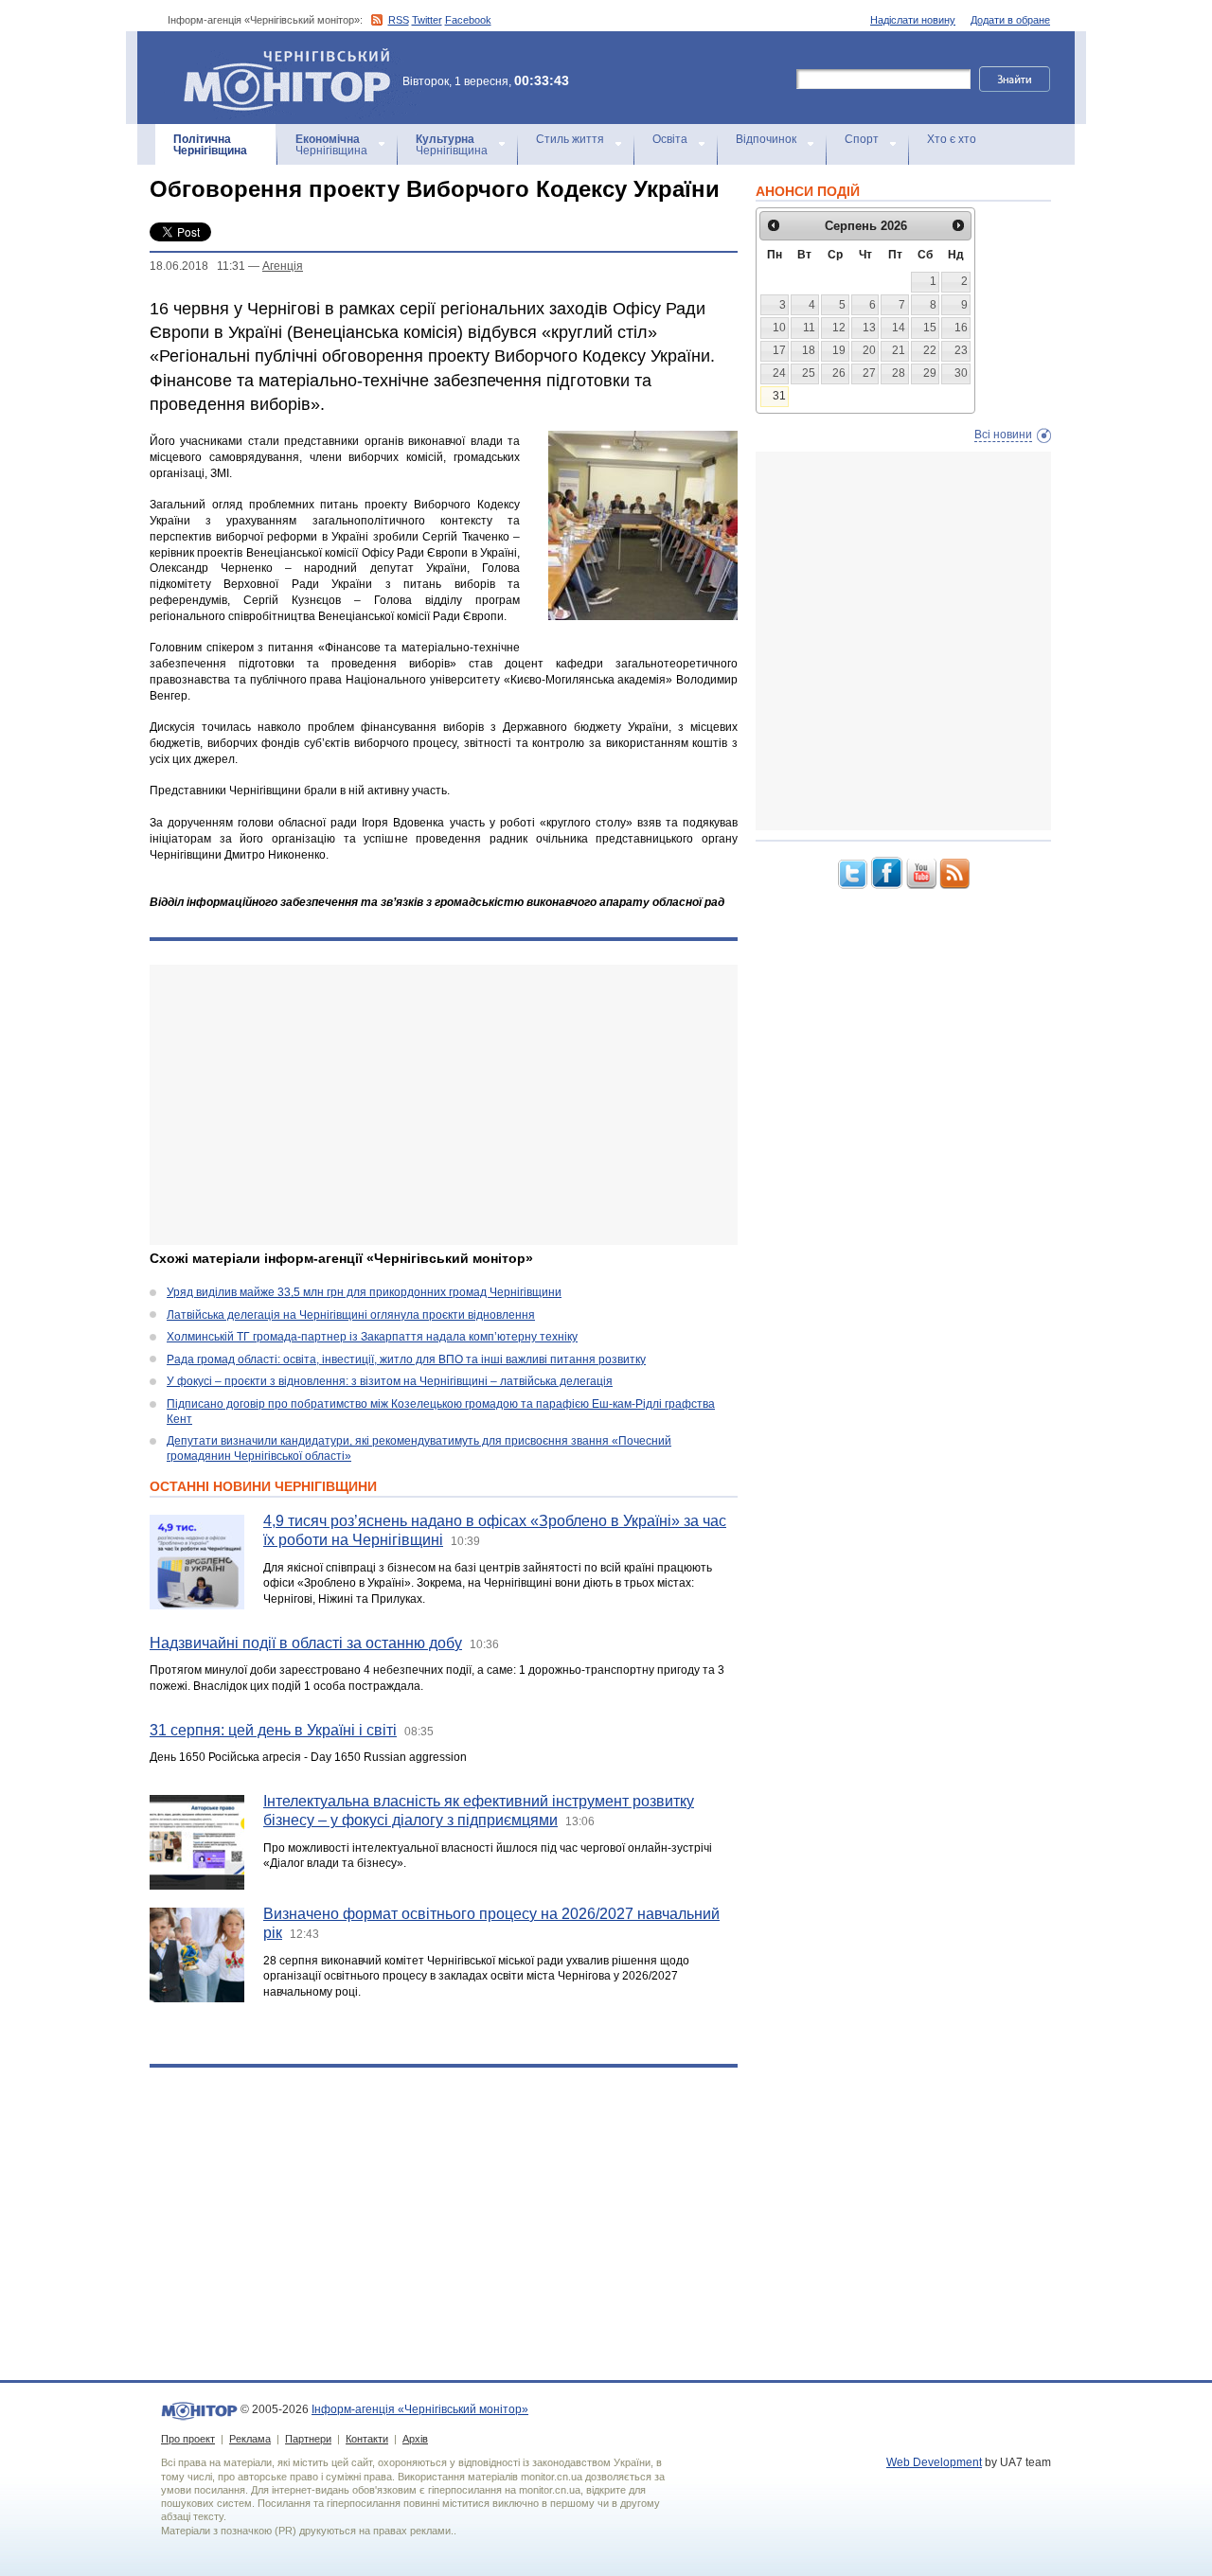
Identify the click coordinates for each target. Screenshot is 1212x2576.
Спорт (862, 139)
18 (809, 350)
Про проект (188, 2439)
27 (869, 373)
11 (809, 328)
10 (779, 328)
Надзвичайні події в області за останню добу (306, 1643)
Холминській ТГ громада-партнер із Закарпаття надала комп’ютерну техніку (372, 1337)
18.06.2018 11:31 (197, 266)
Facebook (468, 20)
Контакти (367, 2439)
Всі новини (1003, 435)
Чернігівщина (210, 145)
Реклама (250, 2439)
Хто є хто (952, 139)
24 (779, 373)
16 (961, 328)
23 (961, 350)
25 (809, 373)
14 (899, 328)
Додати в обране (1010, 20)
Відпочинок (766, 139)
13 (869, 328)
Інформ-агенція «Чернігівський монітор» (278, 56)
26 (839, 373)
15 (930, 328)
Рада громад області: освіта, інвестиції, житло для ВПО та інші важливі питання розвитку (406, 1359)
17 (779, 350)
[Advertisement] (444, 1105)
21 (899, 350)
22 (930, 350)
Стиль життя (570, 139)
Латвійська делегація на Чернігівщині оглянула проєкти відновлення (351, 1315)
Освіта (670, 139)
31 (779, 396)
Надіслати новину (913, 20)
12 (839, 328)
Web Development (934, 2462)
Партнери (308, 2439)
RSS (399, 20)
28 (899, 373)
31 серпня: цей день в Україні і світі (273, 1730)
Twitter (427, 20)
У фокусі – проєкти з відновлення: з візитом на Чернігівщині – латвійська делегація (390, 1381)
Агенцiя (283, 266)
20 (869, 350)
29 (930, 373)
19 (839, 350)
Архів (415, 2439)
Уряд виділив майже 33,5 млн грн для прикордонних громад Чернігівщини (364, 1292)
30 (961, 373)
